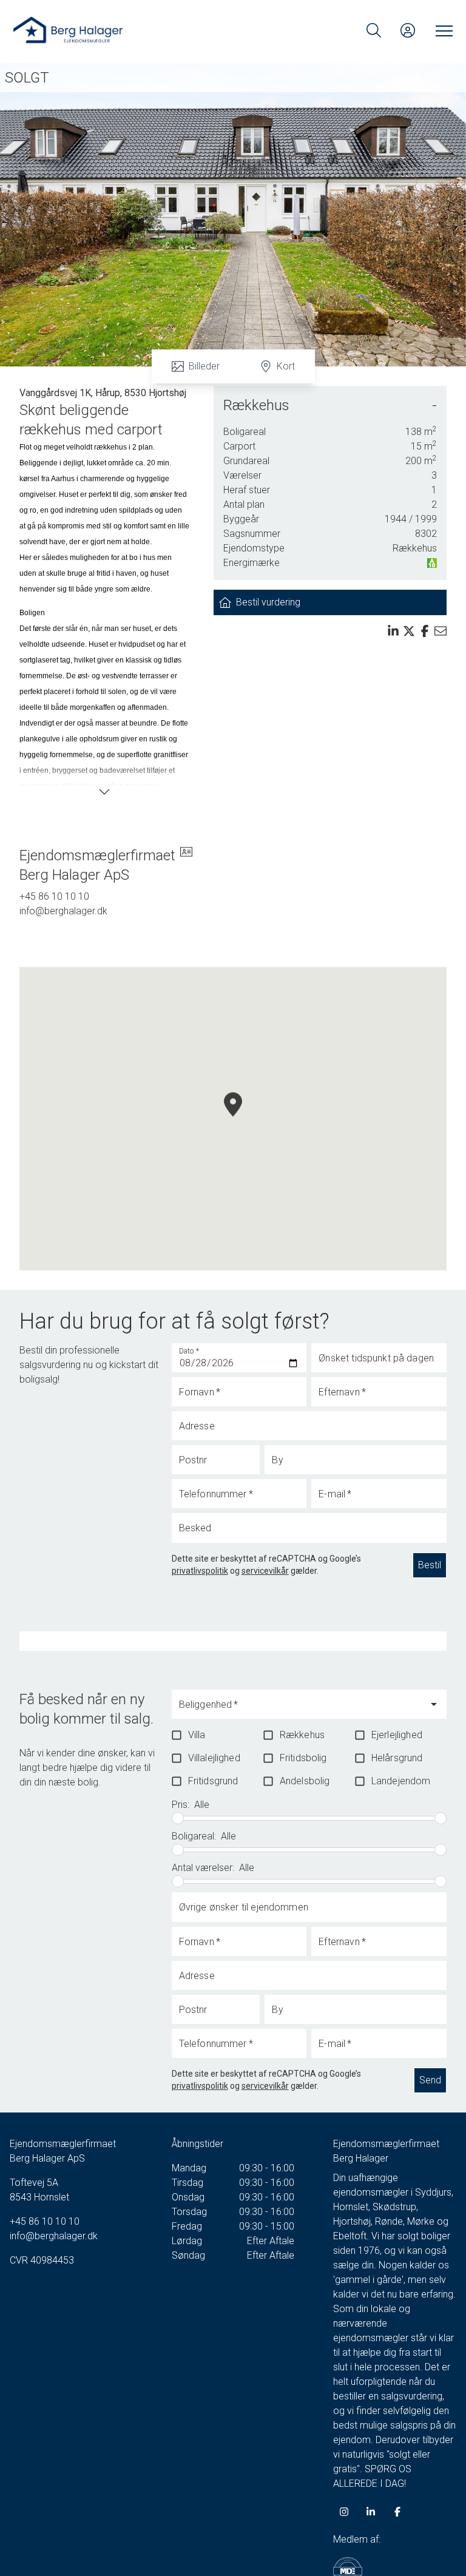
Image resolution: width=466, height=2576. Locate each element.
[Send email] (441, 631)
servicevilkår (265, 1571)
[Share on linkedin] (393, 631)
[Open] (434, 1704)
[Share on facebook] (425, 631)
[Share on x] (409, 631)
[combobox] (300, 1710)
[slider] (178, 1818)
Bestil (430, 1565)
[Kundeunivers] (408, 30)
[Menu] (442, 30)
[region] (233, 1119)
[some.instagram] (344, 2512)
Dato (189, 1351)
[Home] (123, 30)
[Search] (374, 30)
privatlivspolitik (200, 1571)
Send (430, 2080)
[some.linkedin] (371, 2512)
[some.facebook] (397, 2512)
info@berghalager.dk (63, 911)
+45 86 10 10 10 (54, 896)
